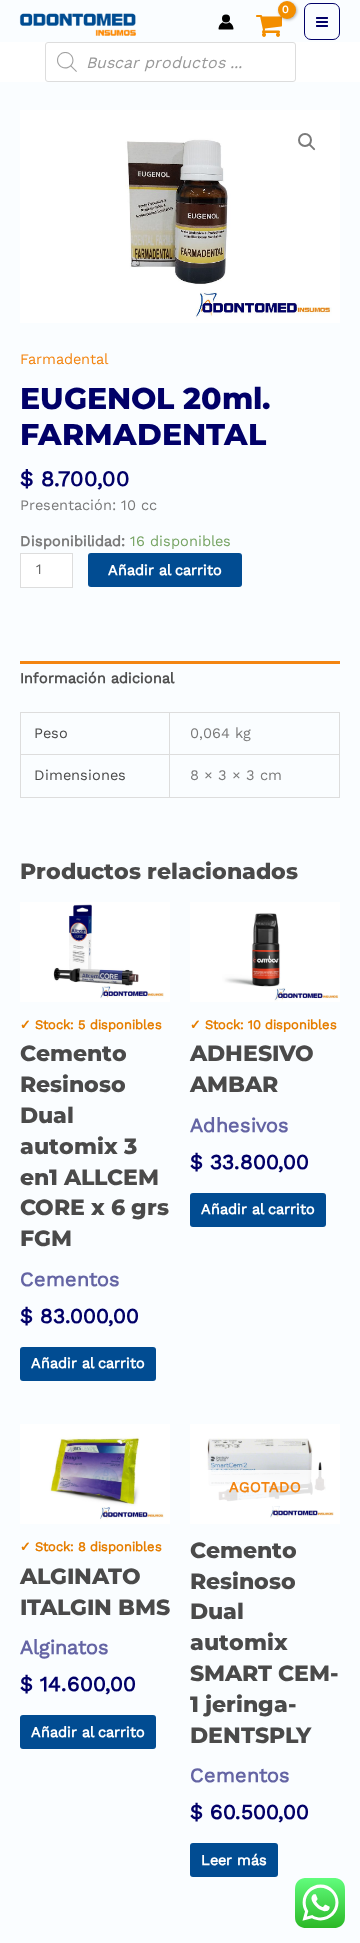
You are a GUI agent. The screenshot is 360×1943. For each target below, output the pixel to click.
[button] (307, 142)
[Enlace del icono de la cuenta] (226, 22)
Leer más (234, 1860)
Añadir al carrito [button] (88, 1363)
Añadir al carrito (165, 570)
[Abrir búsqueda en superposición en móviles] (170, 62)
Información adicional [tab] (97, 678)
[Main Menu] (322, 21)
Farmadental (64, 359)
